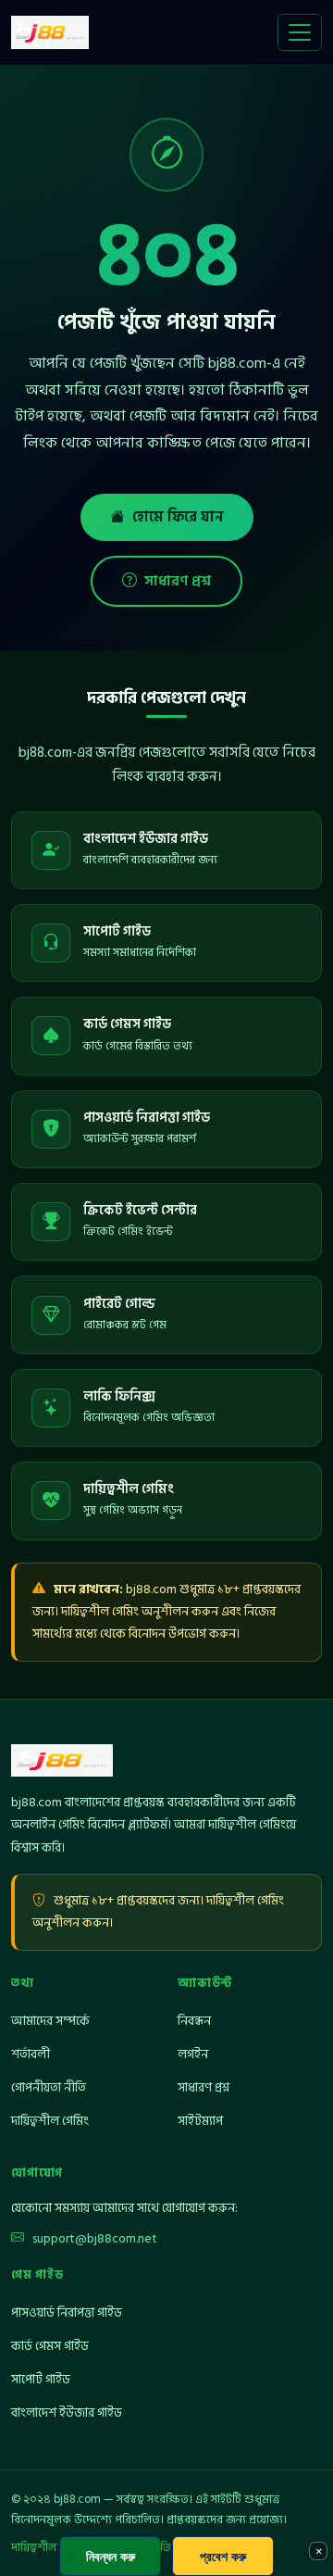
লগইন (193, 2054)
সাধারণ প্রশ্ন (178, 581)
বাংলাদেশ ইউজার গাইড (67, 2413)
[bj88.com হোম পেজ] (50, 32)
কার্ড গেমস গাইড (50, 2346)
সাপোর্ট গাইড (41, 2379)
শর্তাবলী (31, 2054)
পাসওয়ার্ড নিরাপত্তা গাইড (67, 2312)
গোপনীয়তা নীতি (49, 2087)
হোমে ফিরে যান (178, 517)
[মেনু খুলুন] (300, 32)
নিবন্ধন (194, 2021)
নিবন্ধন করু (111, 2556)
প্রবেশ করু (223, 2556)
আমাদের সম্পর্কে (50, 2021)
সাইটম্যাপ (200, 2121)
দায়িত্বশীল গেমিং (50, 2121)
